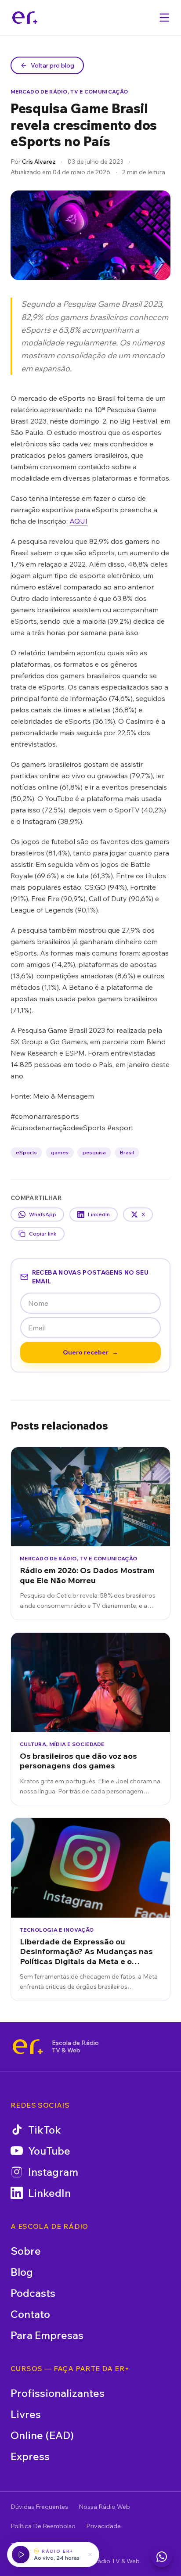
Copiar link (43, 1234)
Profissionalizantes (58, 2393)
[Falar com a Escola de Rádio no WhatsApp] (162, 2557)
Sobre (26, 2251)
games (60, 1152)
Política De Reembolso (43, 2526)
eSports (26, 1152)
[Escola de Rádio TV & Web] (28, 2047)
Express (30, 2456)
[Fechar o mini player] (90, 2554)
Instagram (53, 2172)
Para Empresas (47, 2335)
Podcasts (33, 2293)
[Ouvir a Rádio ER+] (21, 2554)
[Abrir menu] (164, 18)
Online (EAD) (42, 2435)
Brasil (127, 1152)
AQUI (78, 521)
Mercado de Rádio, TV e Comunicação (69, 92)
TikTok (45, 2130)
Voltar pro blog (52, 65)
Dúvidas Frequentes (39, 2507)
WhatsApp (43, 1214)
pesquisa (94, 1152)
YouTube (49, 2151)
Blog (22, 2272)
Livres (26, 2414)
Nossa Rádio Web (104, 2507)
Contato (30, 2314)
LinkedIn (99, 1214)
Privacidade (103, 2526)
